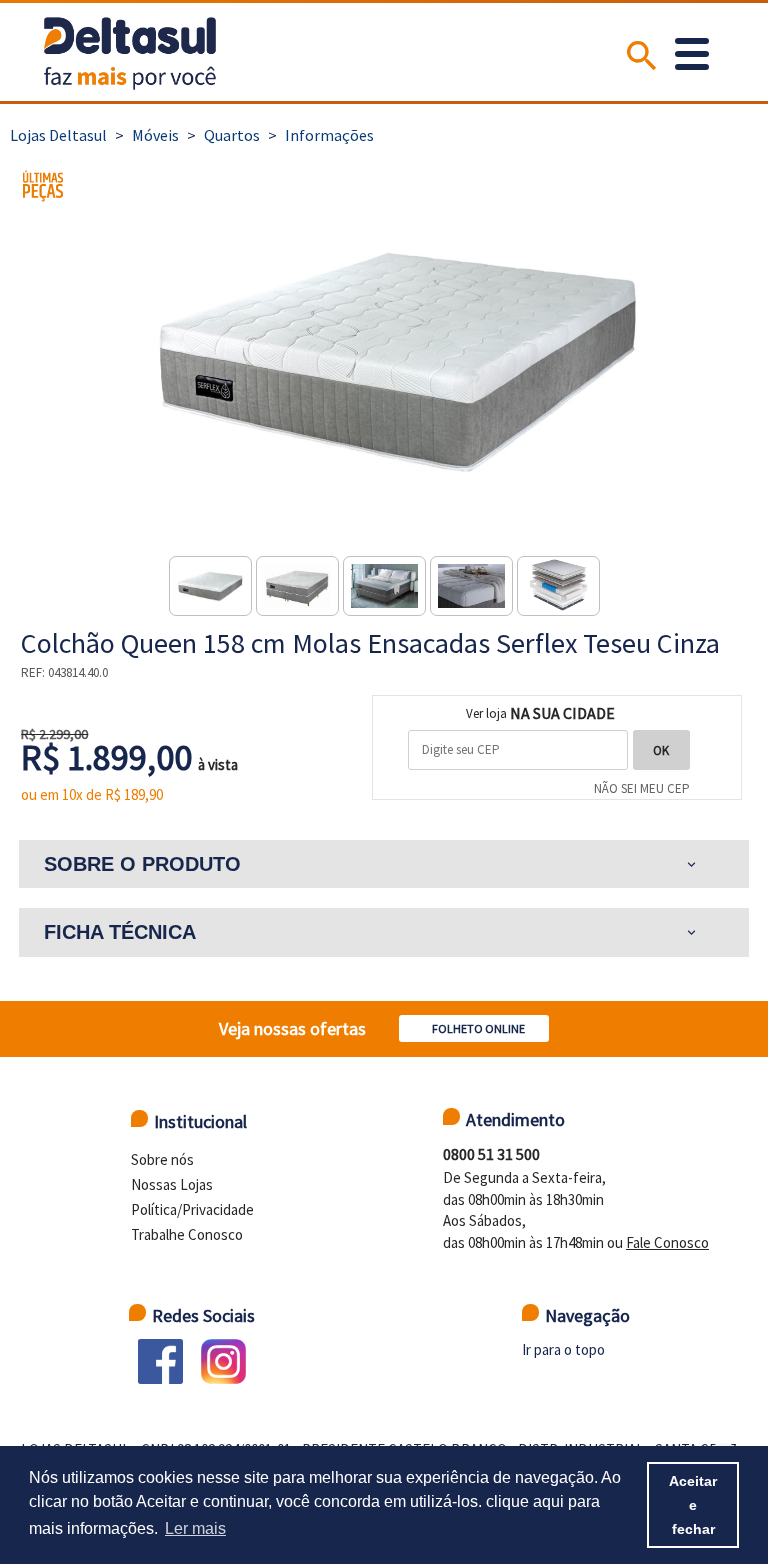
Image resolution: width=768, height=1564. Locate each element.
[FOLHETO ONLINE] (479, 1007)
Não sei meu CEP (642, 788)
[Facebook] (160, 1361)
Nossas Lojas (172, 1184)
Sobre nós (162, 1159)
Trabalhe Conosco (187, 1234)
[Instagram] (223, 1361)
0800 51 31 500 (491, 1154)
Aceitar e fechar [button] (693, 1505)
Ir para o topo (563, 1349)
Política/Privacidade (192, 1209)
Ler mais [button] (195, 1528)
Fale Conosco (667, 1242)
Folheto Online (478, 1028)
